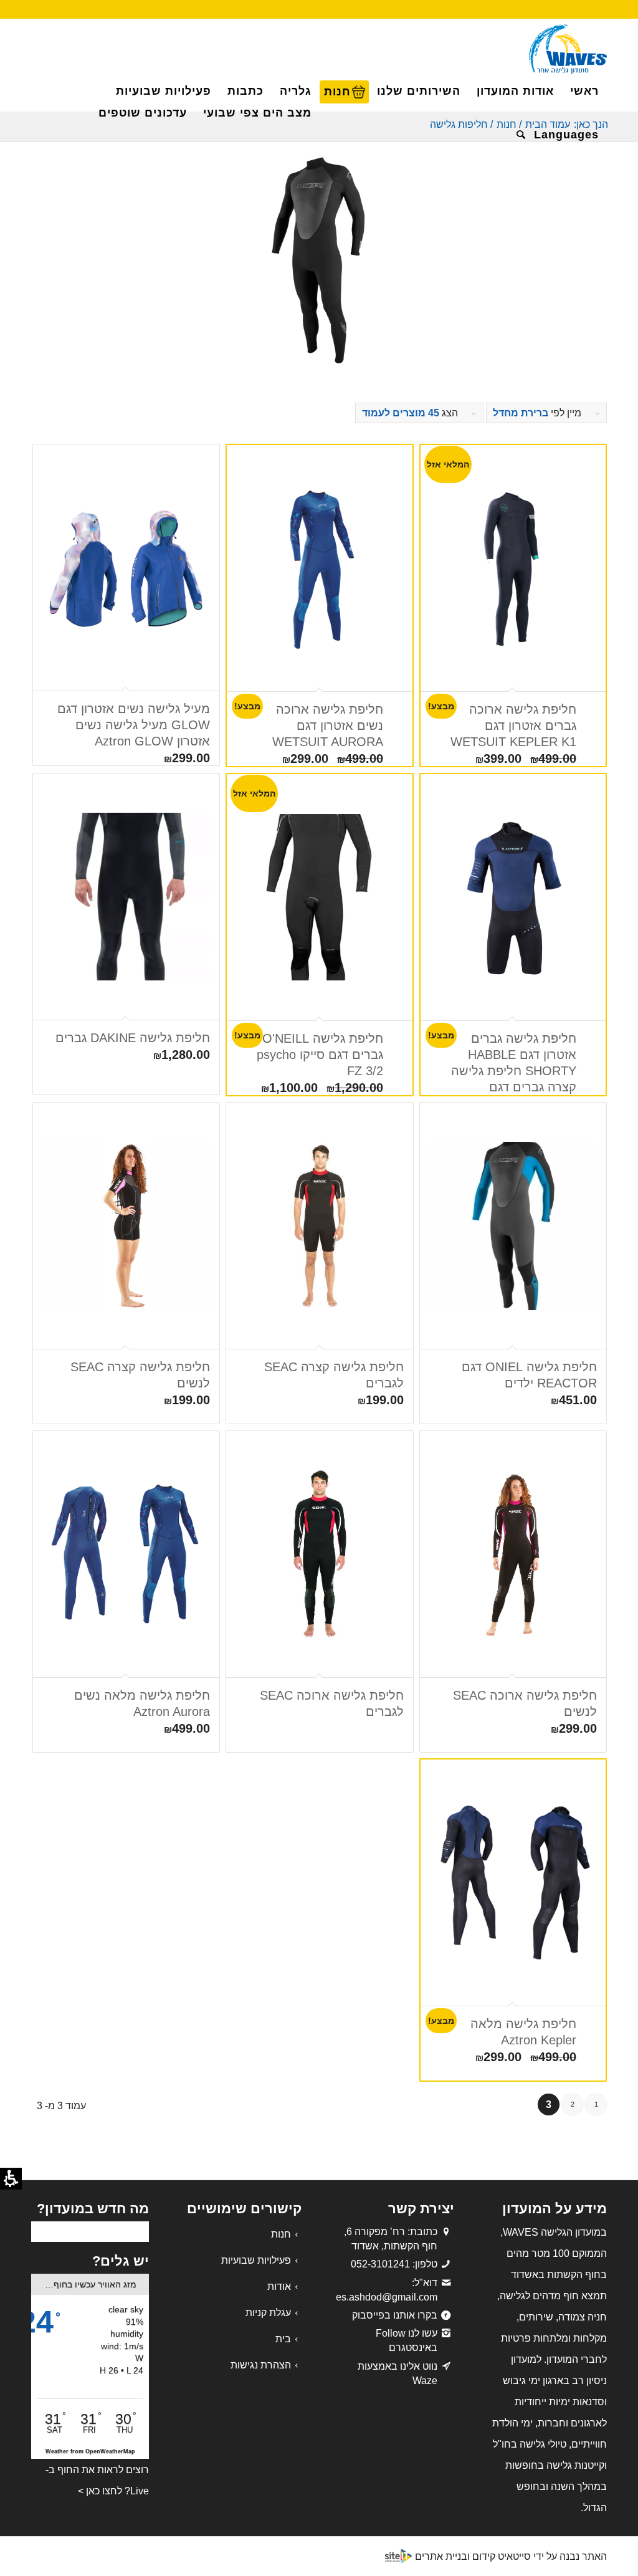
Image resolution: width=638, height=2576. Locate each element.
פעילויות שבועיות (256, 2260)
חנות (281, 2234)
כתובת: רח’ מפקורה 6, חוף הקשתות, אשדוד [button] (391, 2239)
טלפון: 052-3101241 (394, 2264)
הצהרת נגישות (261, 2365)
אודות (279, 2286)
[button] (566, 135)
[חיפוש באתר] (517, 135)
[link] (446, 2283)
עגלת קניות (268, 2313)
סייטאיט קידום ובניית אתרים (473, 2556)
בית (283, 2339)
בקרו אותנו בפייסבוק (395, 2315)
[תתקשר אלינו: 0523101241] (446, 2264)
